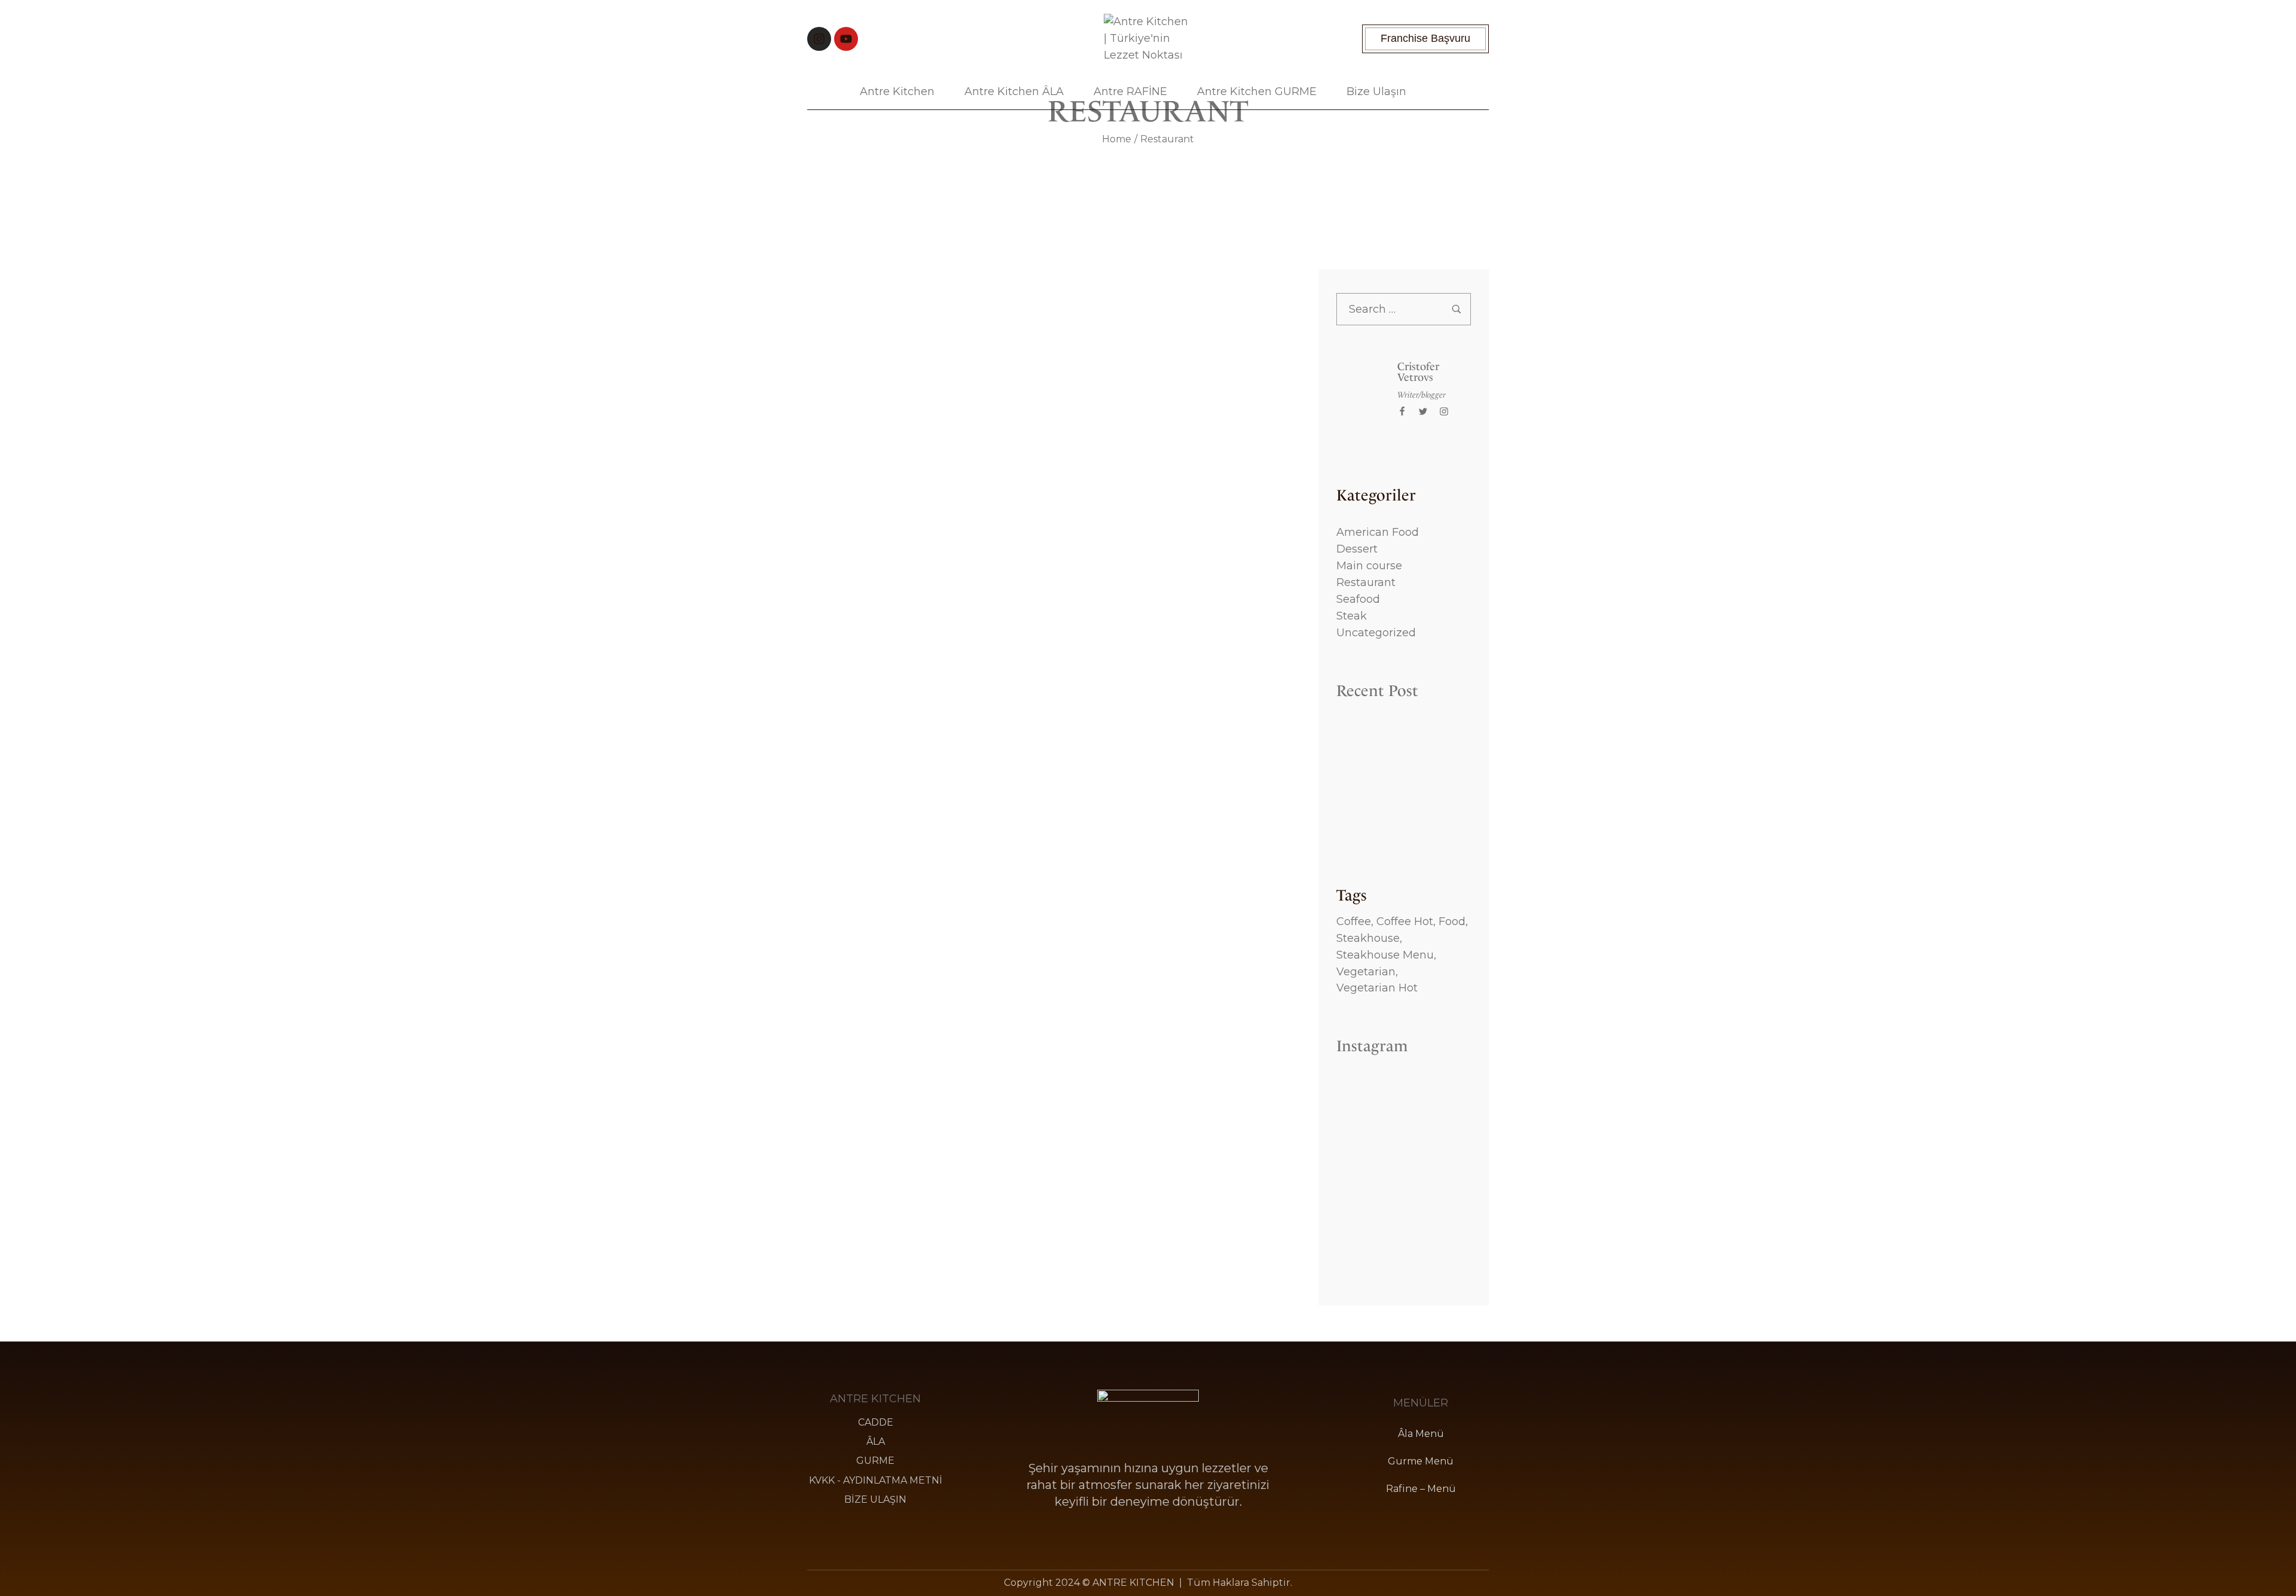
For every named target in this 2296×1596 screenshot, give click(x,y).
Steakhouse (1368, 938)
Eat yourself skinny (1046, 753)
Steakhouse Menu (1385, 955)
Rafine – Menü (1421, 1489)
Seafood (1358, 599)
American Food (1378, 532)
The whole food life (1046, 1136)
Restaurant (1366, 582)
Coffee (1354, 921)
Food (1452, 921)
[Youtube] (846, 39)
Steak (1352, 616)
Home (1117, 139)
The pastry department (1046, 304)
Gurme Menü (1421, 1461)
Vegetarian (1366, 972)
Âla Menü (1421, 1434)
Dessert (1357, 549)
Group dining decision (1046, 945)
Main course (1369, 566)
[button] (1425, 39)
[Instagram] (819, 39)
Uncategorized (1376, 633)
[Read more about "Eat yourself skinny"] (1046, 589)
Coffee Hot (1405, 921)
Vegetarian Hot (1377, 988)
